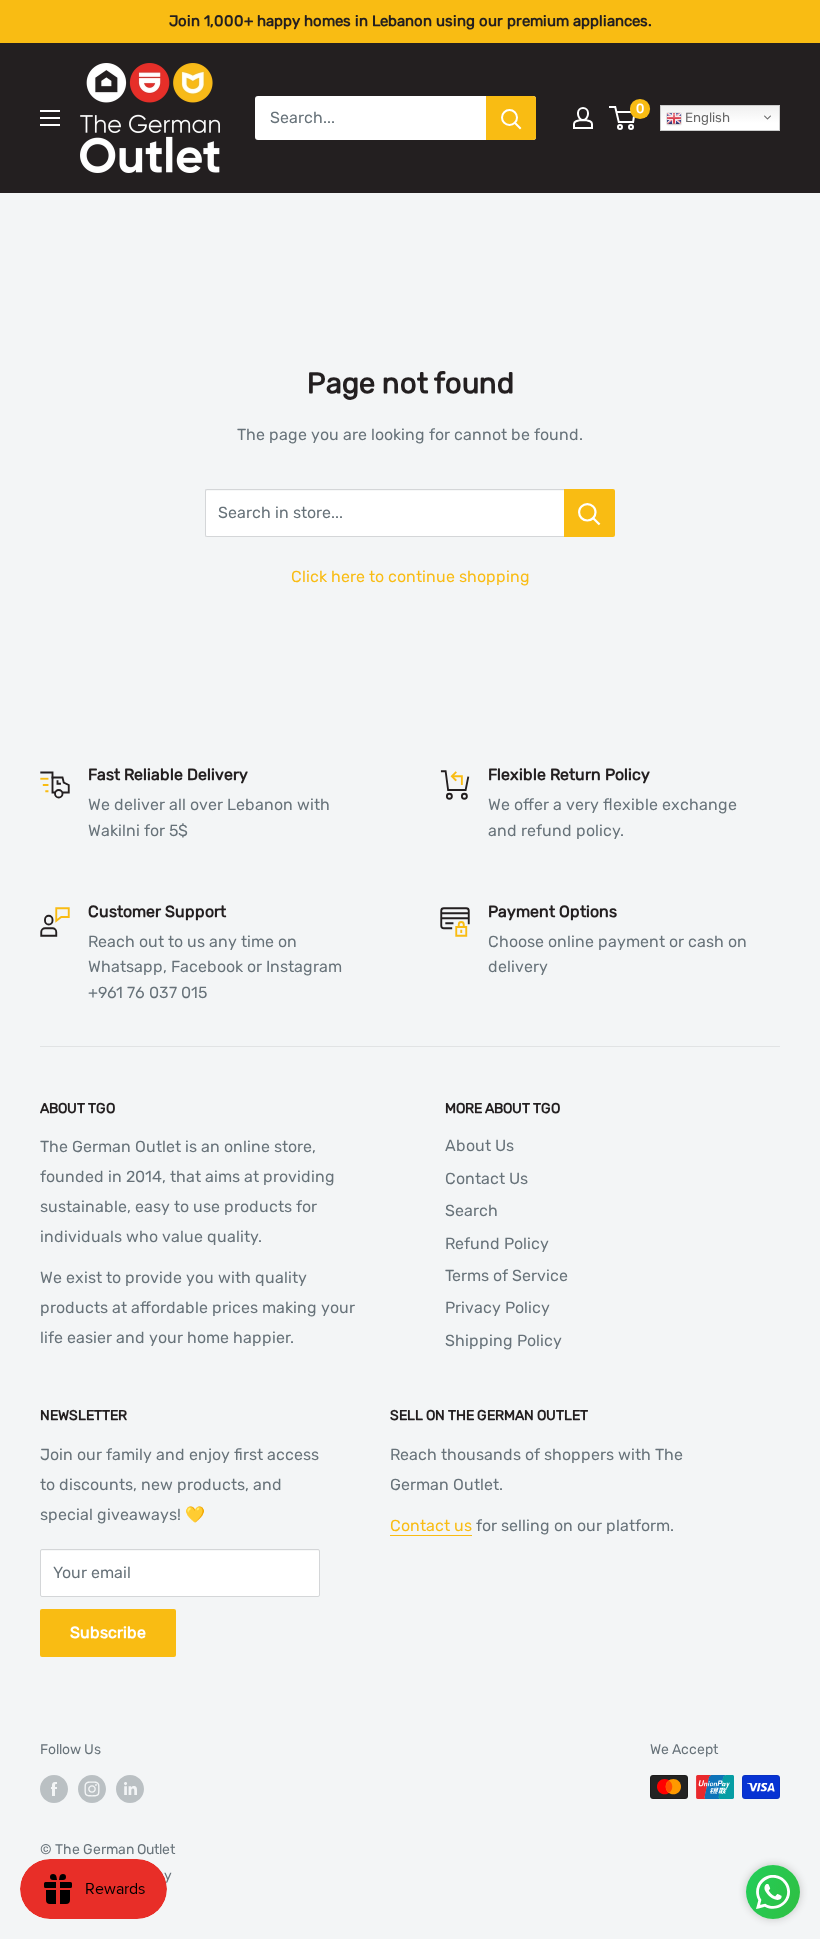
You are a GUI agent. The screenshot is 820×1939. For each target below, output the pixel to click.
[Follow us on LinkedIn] (130, 1789)
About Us (479, 1145)
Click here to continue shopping (410, 576)
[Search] (511, 118)
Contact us (431, 1525)
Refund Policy (497, 1243)
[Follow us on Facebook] (54, 1789)
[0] (623, 118)
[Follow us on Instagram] (92, 1789)
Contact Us (486, 1178)
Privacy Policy (497, 1307)
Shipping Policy (503, 1340)
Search (471, 1210)
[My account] (583, 118)
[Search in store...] (589, 513)
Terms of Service (506, 1275)
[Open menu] (50, 118)
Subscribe (108, 1632)
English (706, 117)
